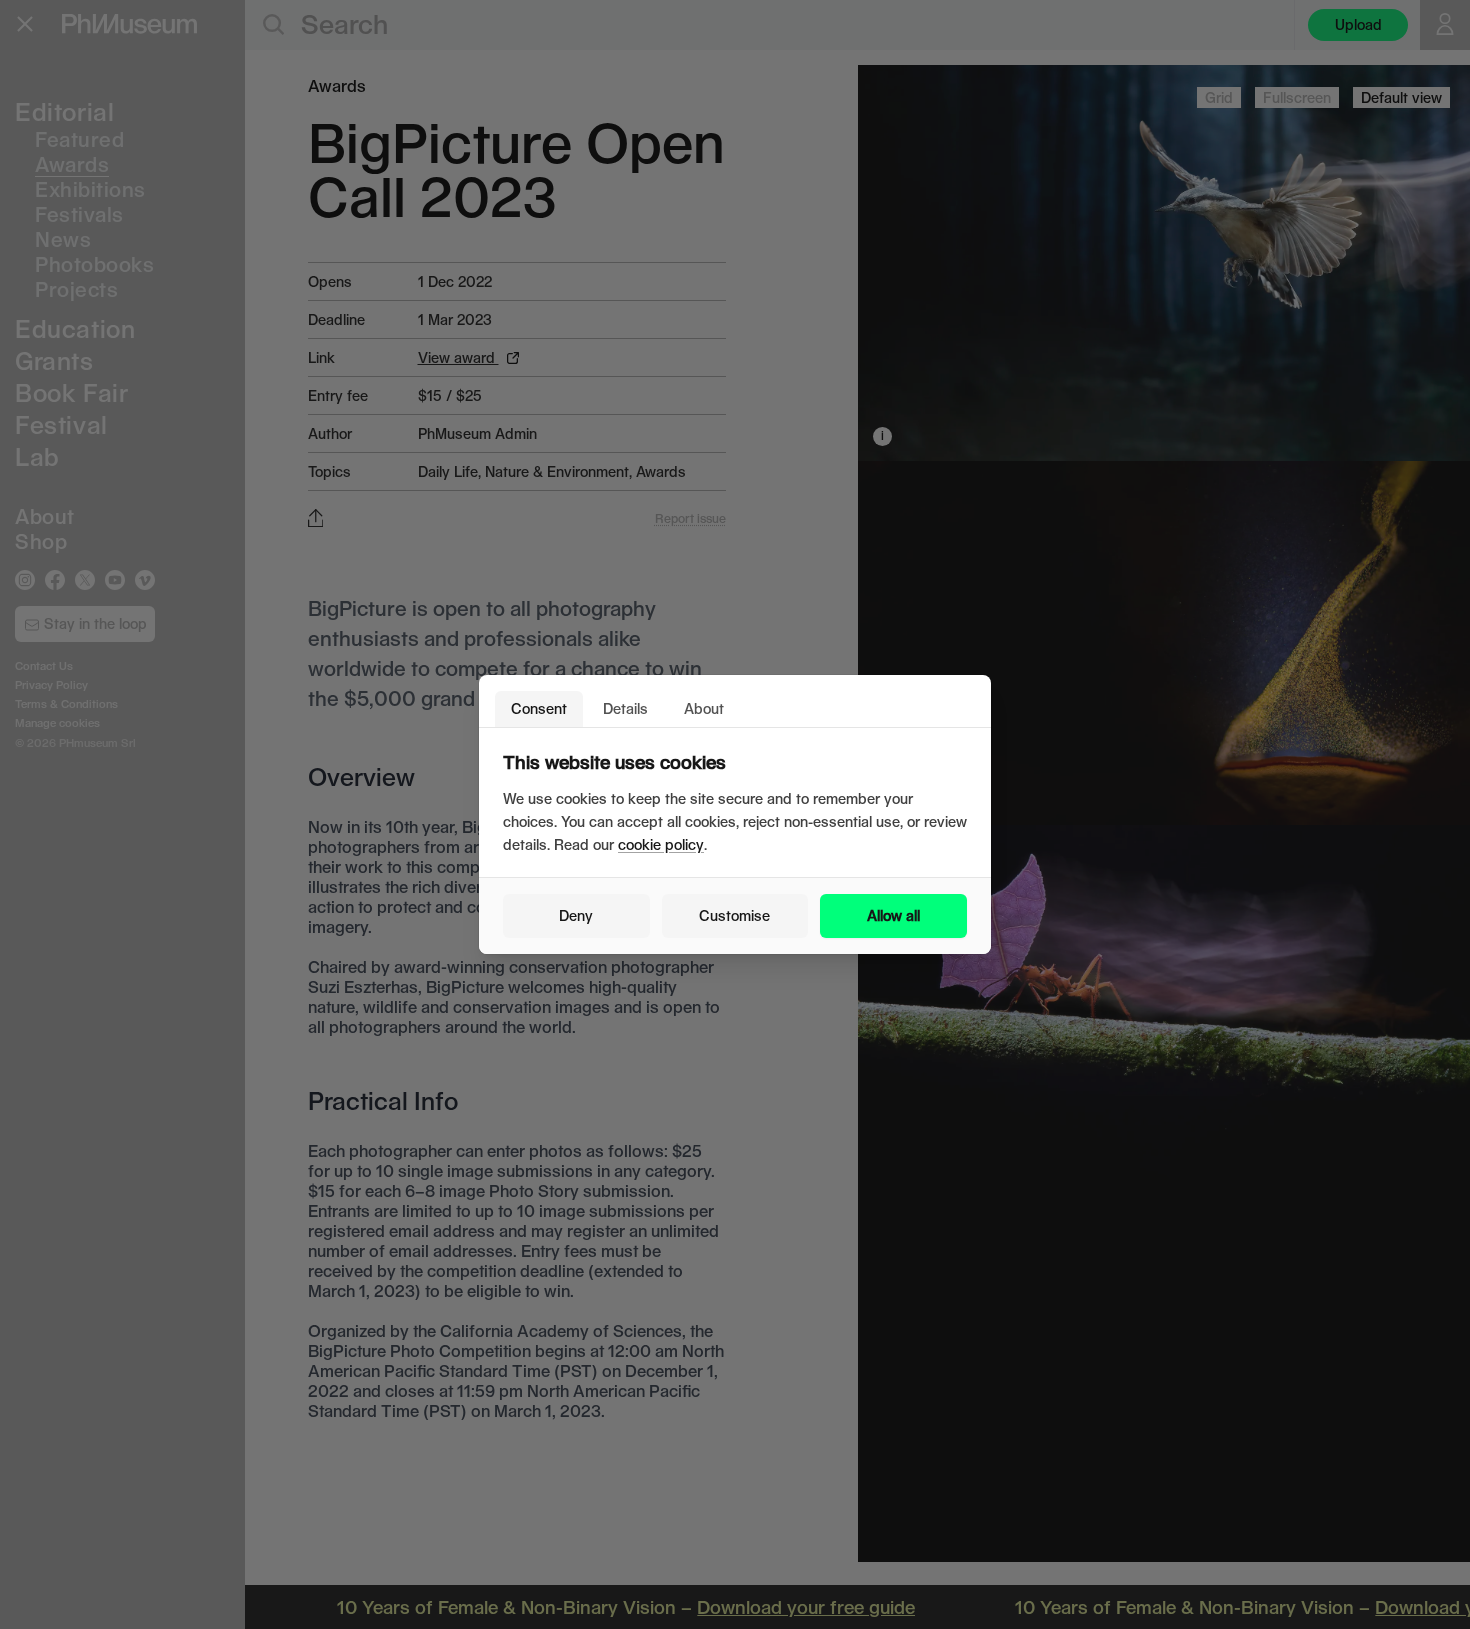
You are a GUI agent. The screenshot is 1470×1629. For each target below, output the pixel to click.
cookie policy (661, 844)
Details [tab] (625, 708)
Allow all (893, 915)
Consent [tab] (539, 708)
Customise (734, 915)
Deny (576, 915)
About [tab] (704, 708)
